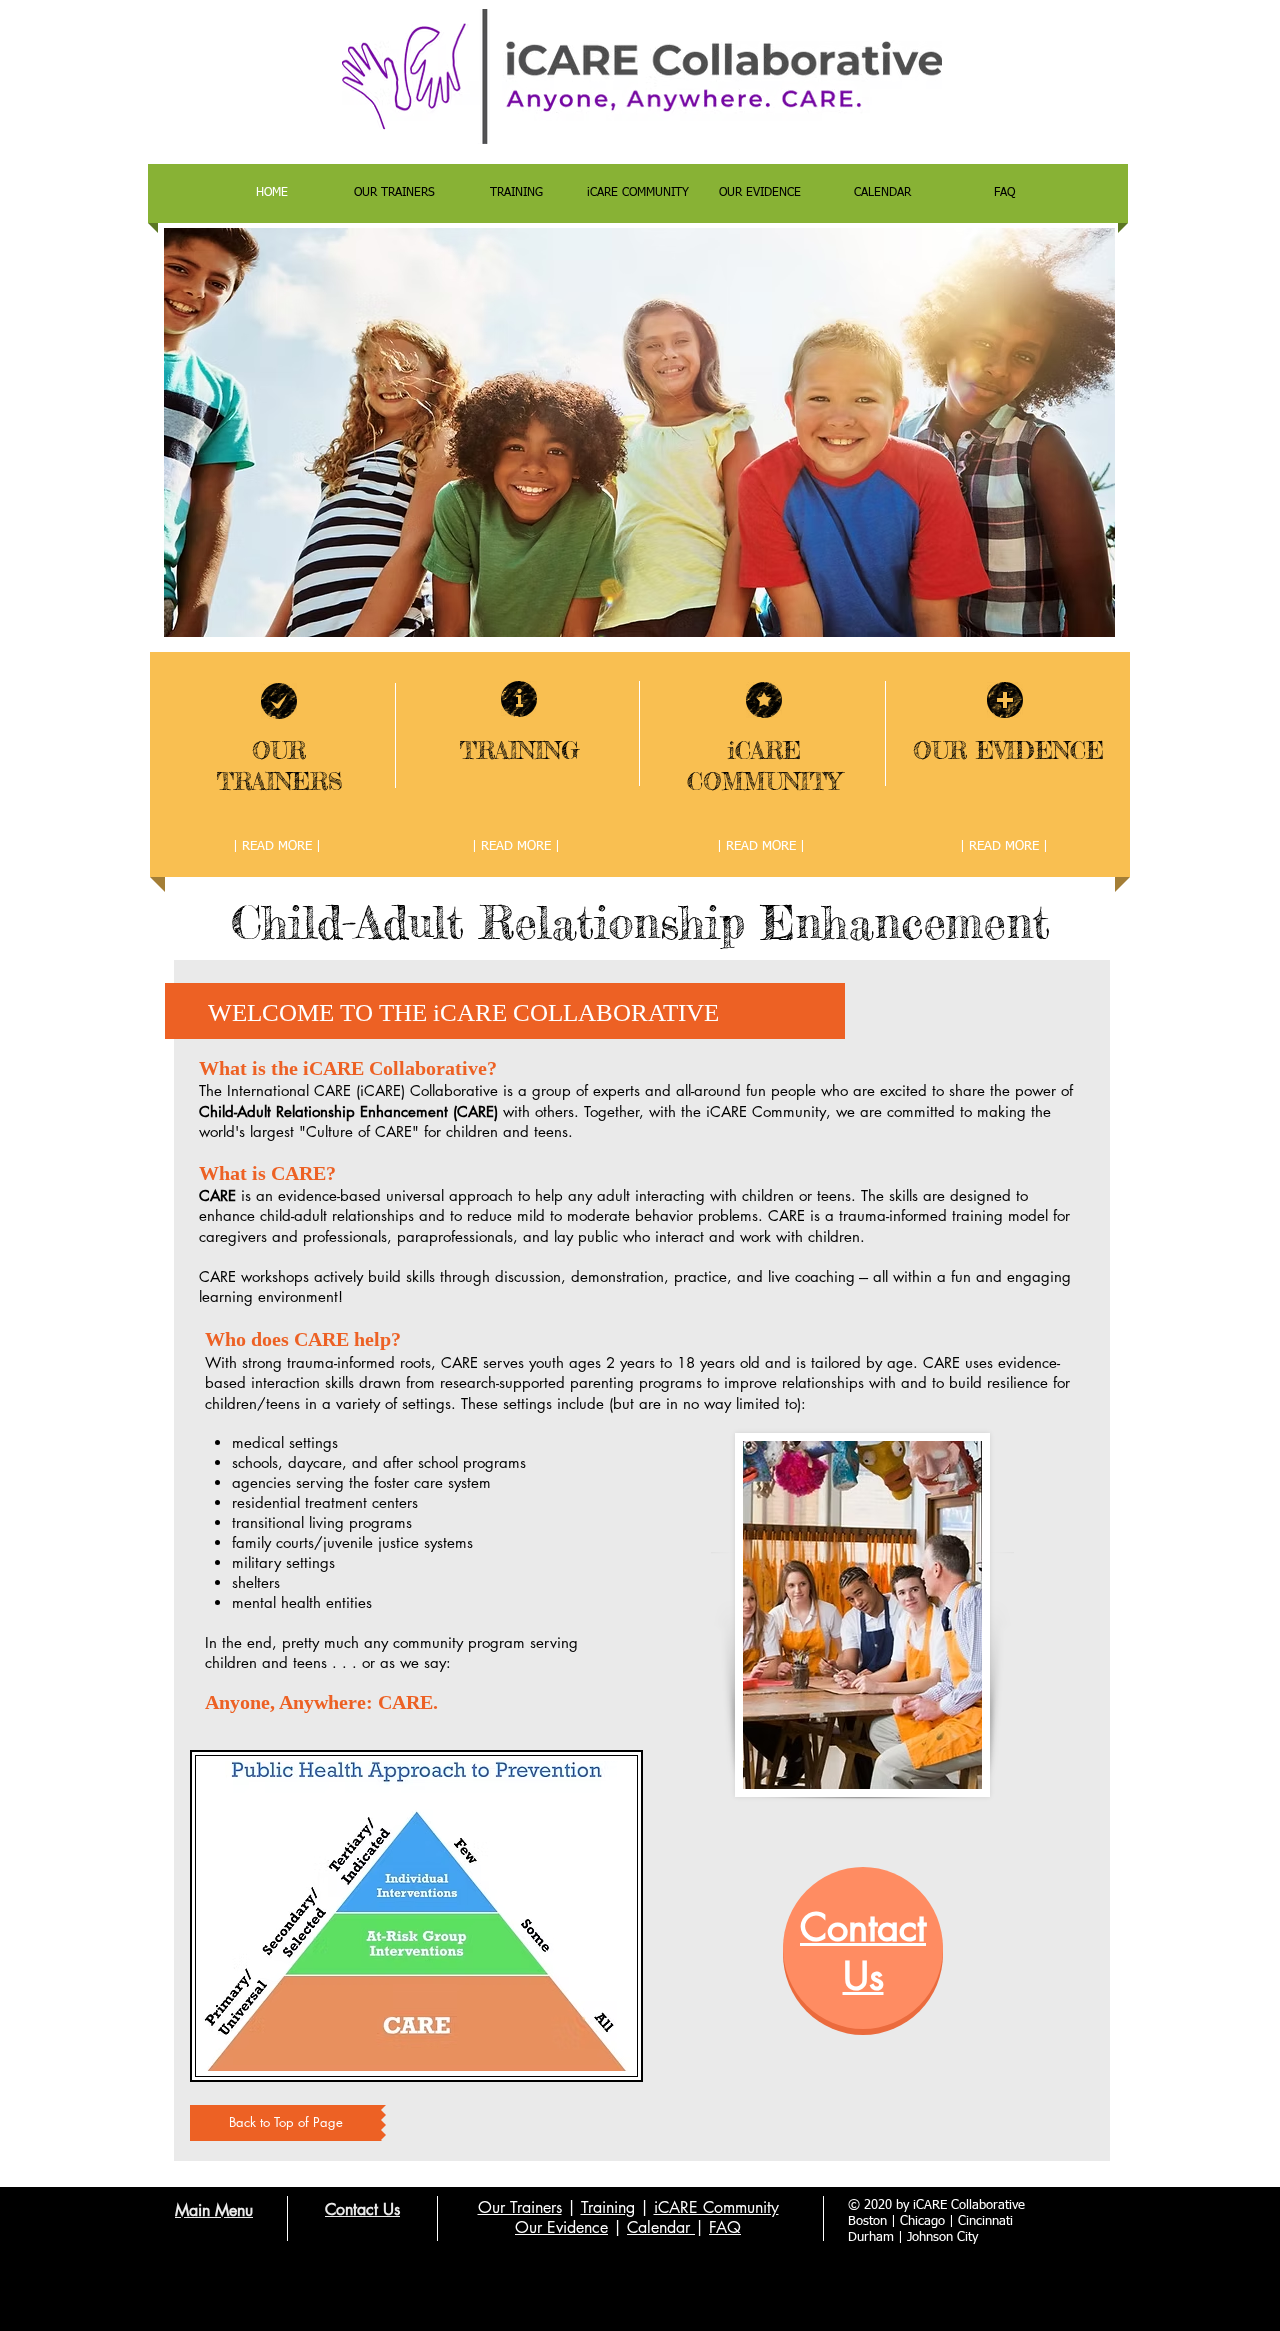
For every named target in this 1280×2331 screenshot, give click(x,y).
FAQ (725, 2227)
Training (608, 2207)
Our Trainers (520, 2207)
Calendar (661, 2227)
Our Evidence (561, 2227)
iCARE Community (716, 2207)
